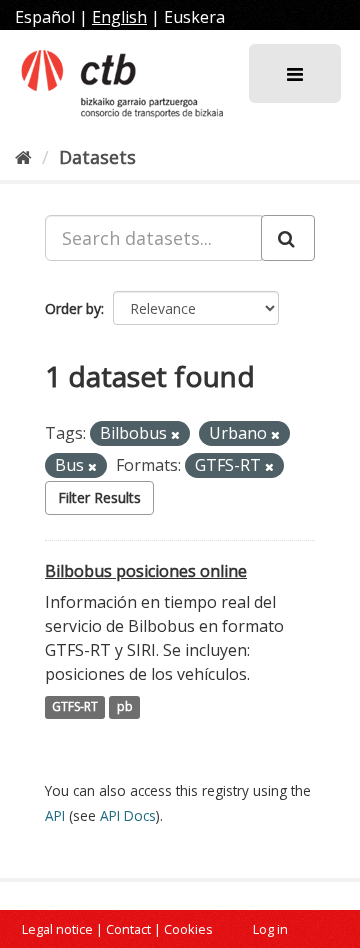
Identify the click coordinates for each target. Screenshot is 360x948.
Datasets (97, 157)
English (119, 17)
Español (45, 17)
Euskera (194, 17)
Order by (73, 308)
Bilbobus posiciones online (146, 571)
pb (125, 707)
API (55, 815)
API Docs (128, 815)
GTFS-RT (75, 707)
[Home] (23, 157)
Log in (270, 929)
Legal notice (57, 929)
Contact (128, 929)
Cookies (188, 929)
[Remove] (175, 434)
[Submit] (288, 238)
